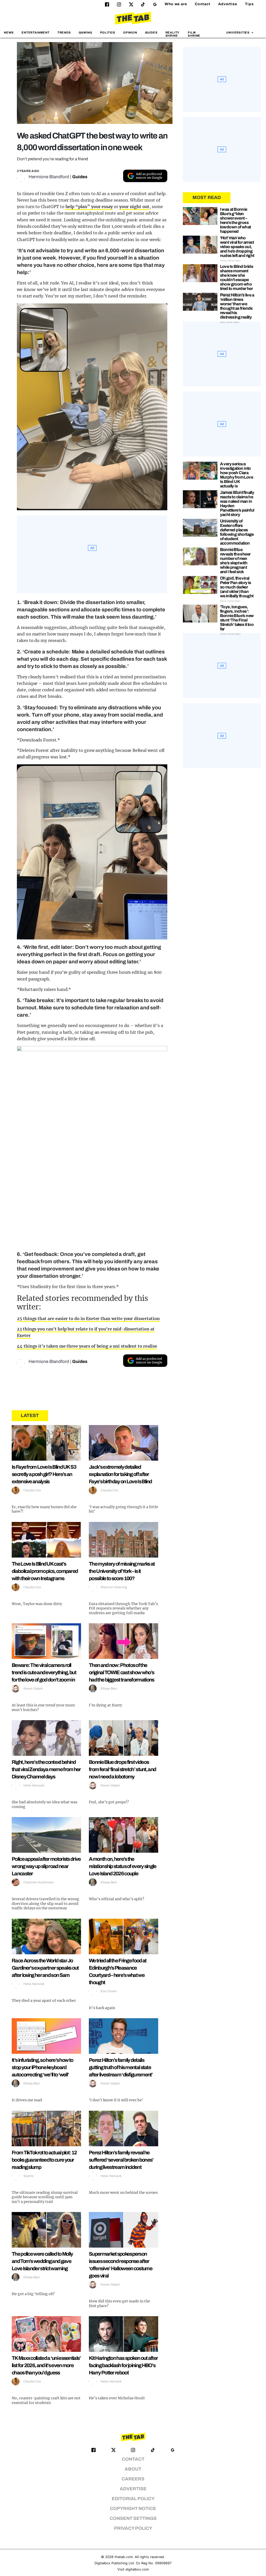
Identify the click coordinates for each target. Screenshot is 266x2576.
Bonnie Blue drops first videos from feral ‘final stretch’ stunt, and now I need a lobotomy (122, 1769)
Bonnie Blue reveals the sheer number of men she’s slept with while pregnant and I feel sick (235, 561)
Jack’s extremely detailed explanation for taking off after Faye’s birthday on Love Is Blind (120, 1474)
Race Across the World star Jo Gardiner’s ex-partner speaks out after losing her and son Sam (45, 1968)
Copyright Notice (133, 2509)
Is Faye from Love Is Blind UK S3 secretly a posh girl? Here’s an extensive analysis (44, 1474)
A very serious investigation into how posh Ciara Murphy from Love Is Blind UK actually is (237, 475)
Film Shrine (194, 34)
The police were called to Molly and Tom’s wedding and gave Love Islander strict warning (42, 2261)
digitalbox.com (137, 2569)
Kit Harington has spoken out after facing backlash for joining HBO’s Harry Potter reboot (123, 2365)
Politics (108, 32)
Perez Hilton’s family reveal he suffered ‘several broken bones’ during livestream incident (121, 2160)
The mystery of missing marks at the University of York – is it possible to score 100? (122, 1571)
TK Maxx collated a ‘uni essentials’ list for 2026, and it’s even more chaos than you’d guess (46, 2365)
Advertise (228, 4)
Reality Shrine (172, 34)
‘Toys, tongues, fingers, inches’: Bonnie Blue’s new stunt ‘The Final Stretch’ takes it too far (237, 618)
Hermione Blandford (49, 177)
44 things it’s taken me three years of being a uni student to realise (87, 1346)
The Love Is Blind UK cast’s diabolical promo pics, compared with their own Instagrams (45, 1571)
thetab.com (124, 2557)
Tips (249, 4)
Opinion (130, 32)
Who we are (176, 4)
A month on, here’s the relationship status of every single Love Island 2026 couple (123, 1866)
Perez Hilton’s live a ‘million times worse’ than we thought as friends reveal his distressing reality (237, 306)
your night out (134, 207)
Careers (133, 2479)
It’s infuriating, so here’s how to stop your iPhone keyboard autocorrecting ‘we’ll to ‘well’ (42, 2067)
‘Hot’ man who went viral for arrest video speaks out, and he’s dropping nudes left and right (237, 247)
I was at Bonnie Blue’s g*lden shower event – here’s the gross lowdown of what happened (235, 220)
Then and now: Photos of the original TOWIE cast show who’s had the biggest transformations (121, 1672)
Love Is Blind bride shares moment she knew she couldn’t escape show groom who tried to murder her (237, 277)
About (133, 2469)
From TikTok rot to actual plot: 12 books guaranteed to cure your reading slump (44, 2160)
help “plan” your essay (89, 207)
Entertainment (36, 32)
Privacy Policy (133, 2528)
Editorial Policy (133, 2499)
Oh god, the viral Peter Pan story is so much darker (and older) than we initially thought (237, 587)
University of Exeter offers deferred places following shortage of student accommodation (237, 532)
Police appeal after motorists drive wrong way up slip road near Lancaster (46, 1866)
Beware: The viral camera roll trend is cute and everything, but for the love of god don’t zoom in (44, 1672)
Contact (203, 4)
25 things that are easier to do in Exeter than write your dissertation (88, 1319)
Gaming (85, 32)
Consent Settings (133, 2518)
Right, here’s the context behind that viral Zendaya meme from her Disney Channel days (46, 1769)
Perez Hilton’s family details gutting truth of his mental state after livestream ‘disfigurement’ (121, 2067)
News (9, 32)
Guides (151, 32)
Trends (64, 32)
